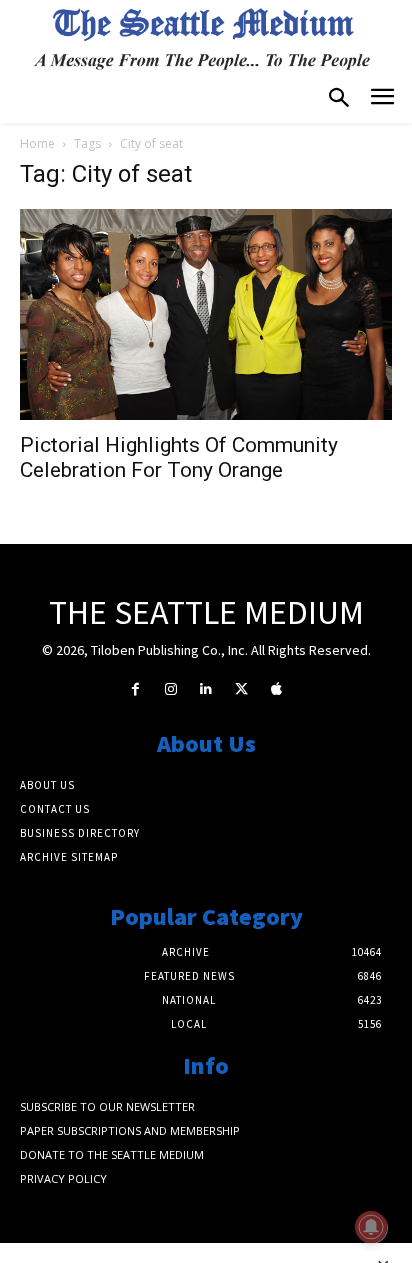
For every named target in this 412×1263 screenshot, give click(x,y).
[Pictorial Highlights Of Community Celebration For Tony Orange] (206, 314)
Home (37, 143)
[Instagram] (170, 689)
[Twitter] (241, 689)
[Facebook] (135, 689)
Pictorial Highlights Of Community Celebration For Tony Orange (179, 457)
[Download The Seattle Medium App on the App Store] (276, 689)
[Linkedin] (205, 689)
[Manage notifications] (371, 1227)
